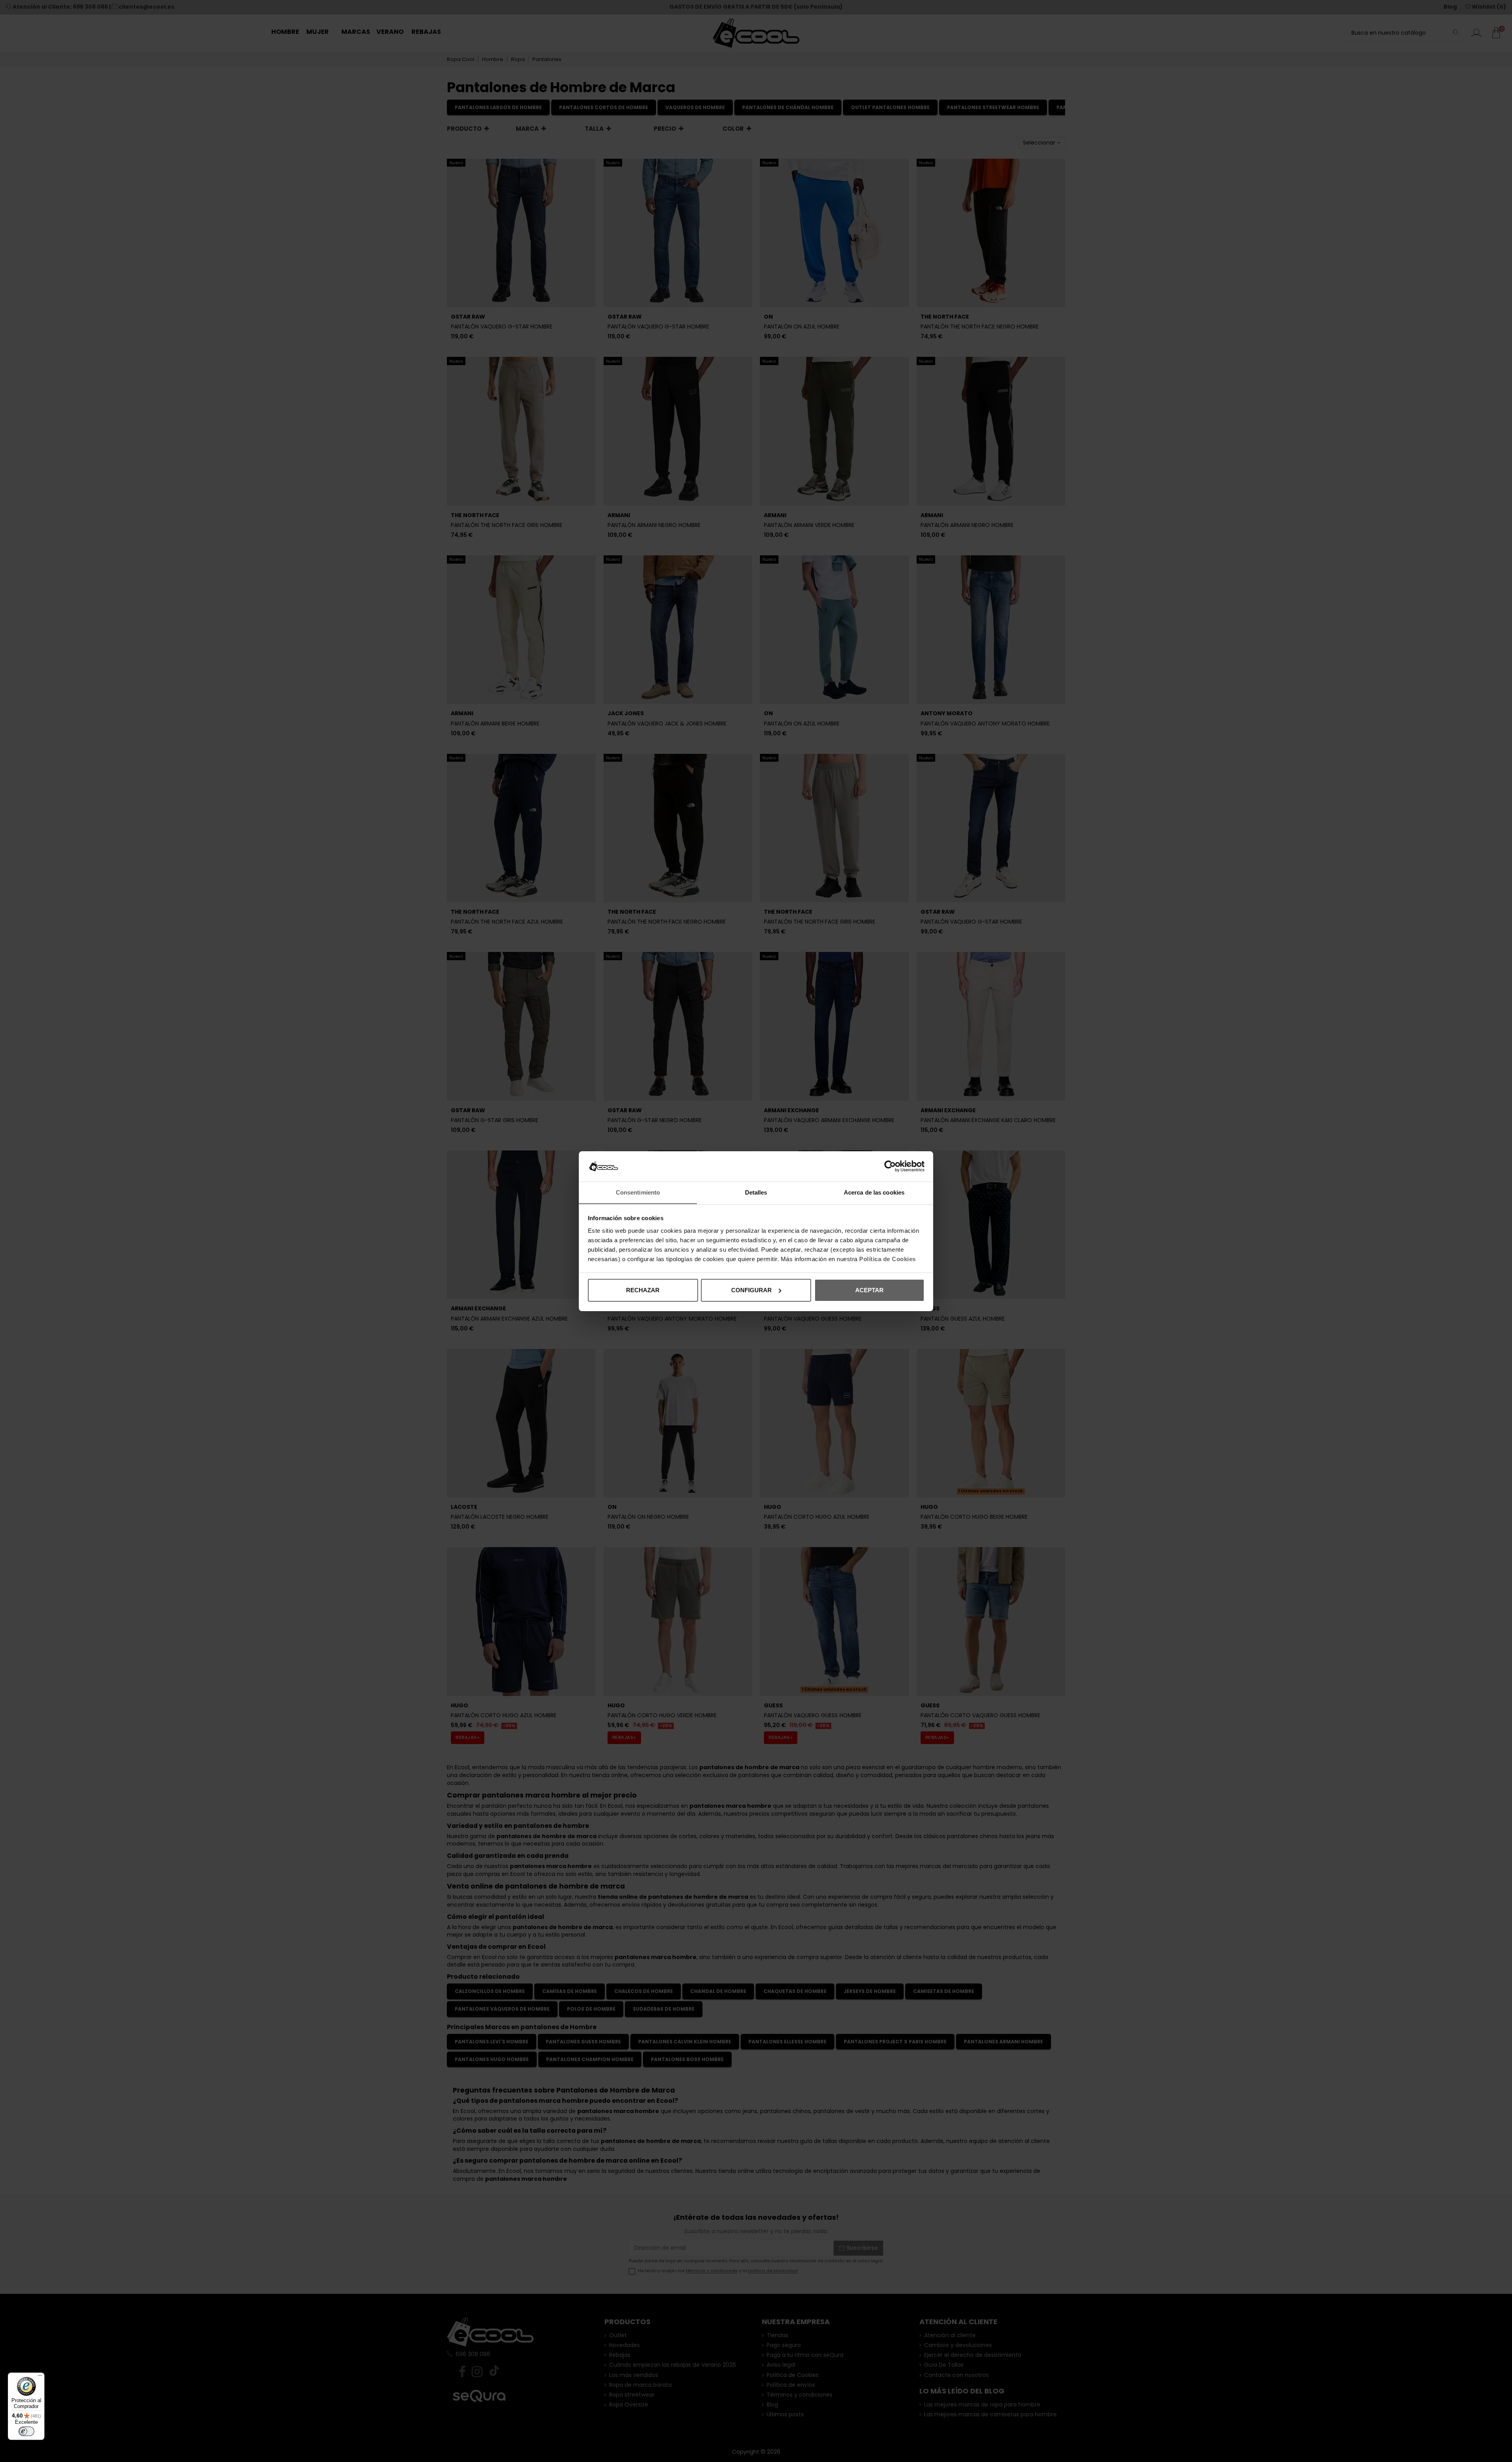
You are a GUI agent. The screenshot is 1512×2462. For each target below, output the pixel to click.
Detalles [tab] (756, 1192)
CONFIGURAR (751, 1290)
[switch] (26, 2431)
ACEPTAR (869, 1290)
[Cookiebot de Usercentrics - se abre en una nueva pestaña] (890, 1166)
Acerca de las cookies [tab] (874, 1192)
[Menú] (40, 2377)
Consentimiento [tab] (638, 1192)
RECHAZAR (643, 1290)
